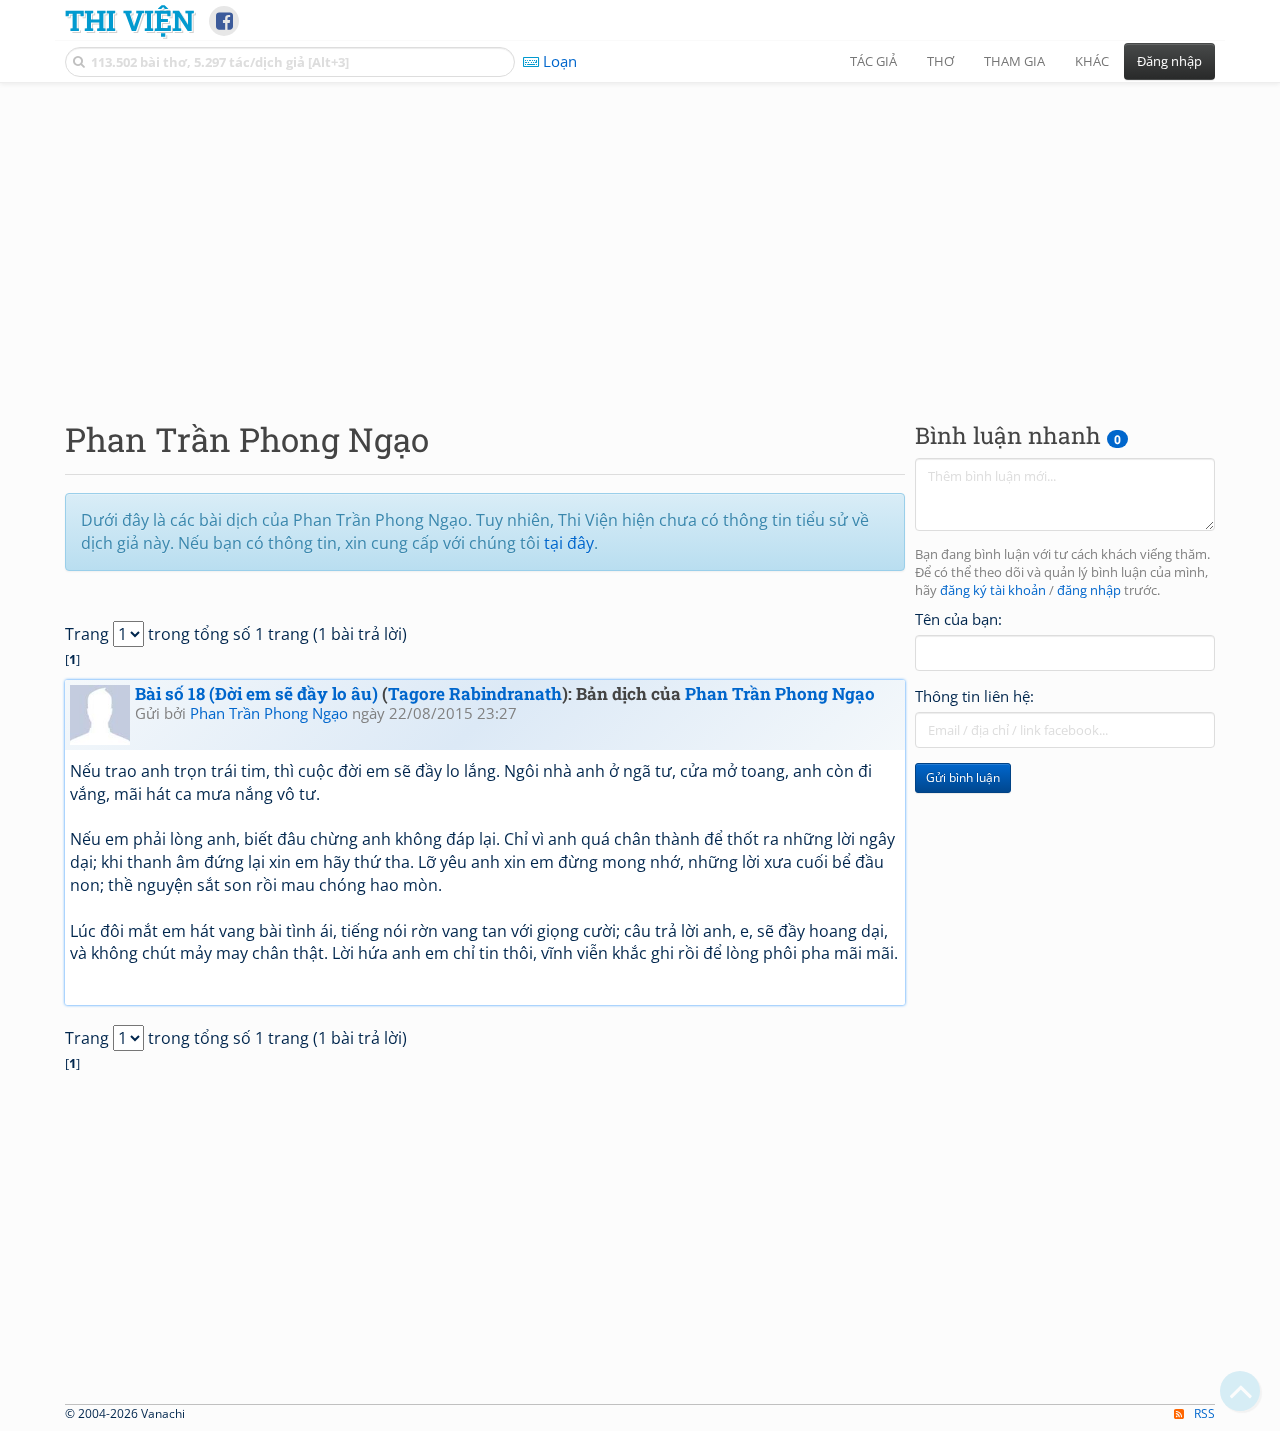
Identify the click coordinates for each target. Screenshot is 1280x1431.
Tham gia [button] (1014, 61)
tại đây (569, 543)
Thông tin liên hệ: (974, 696)
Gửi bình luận (963, 777)
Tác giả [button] (873, 61)
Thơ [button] (940, 61)
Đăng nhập (1169, 61)
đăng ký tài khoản (993, 590)
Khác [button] (1092, 61)
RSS (1204, 1413)
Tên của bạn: (958, 619)
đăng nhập (1089, 590)
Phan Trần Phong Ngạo (780, 693)
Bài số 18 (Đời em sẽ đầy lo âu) (256, 693)
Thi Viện (129, 20)
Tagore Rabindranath (475, 693)
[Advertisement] (640, 235)
